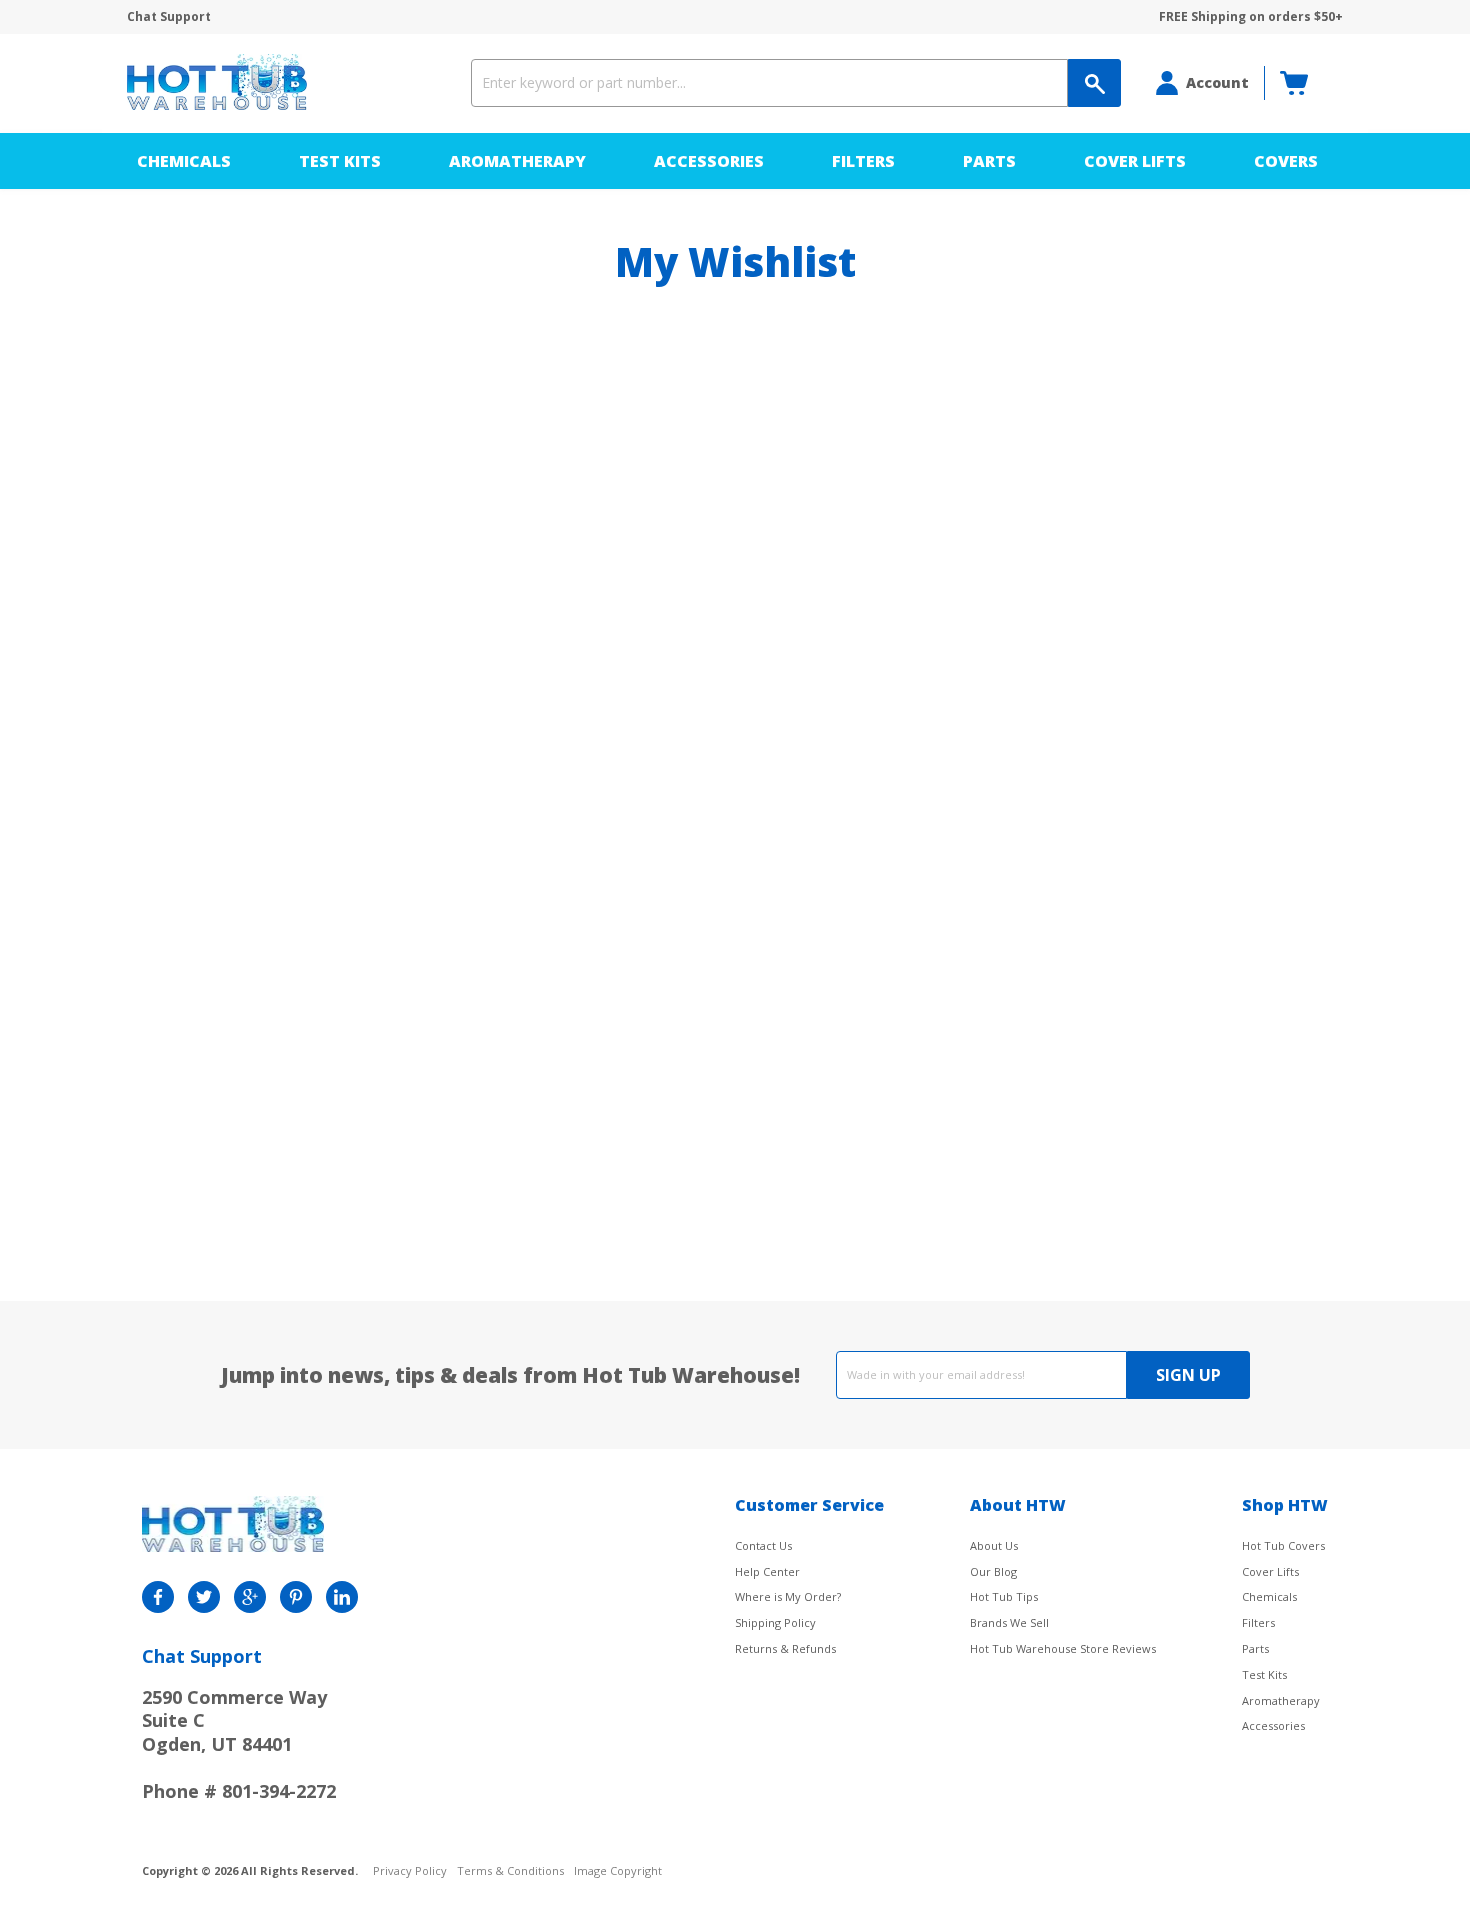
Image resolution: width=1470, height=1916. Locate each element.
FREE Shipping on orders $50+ (1251, 17)
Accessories (709, 161)
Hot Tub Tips (1004, 1596)
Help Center (767, 1571)
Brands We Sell (1009, 1622)
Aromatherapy (517, 161)
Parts (989, 161)
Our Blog (993, 1571)
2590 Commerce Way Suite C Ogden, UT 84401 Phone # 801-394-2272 (239, 1744)
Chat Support (169, 17)
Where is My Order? (788, 1596)
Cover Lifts (1135, 161)
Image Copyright (618, 1871)
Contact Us (763, 1545)
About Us (994, 1545)
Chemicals (184, 161)
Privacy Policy (410, 1871)
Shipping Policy (775, 1622)
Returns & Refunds (785, 1648)
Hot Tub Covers (1283, 1545)
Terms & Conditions (510, 1871)
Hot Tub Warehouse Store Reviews (1063, 1648)
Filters (863, 161)
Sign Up (1188, 1375)
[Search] (1094, 83)
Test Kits (340, 161)
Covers (1286, 161)
